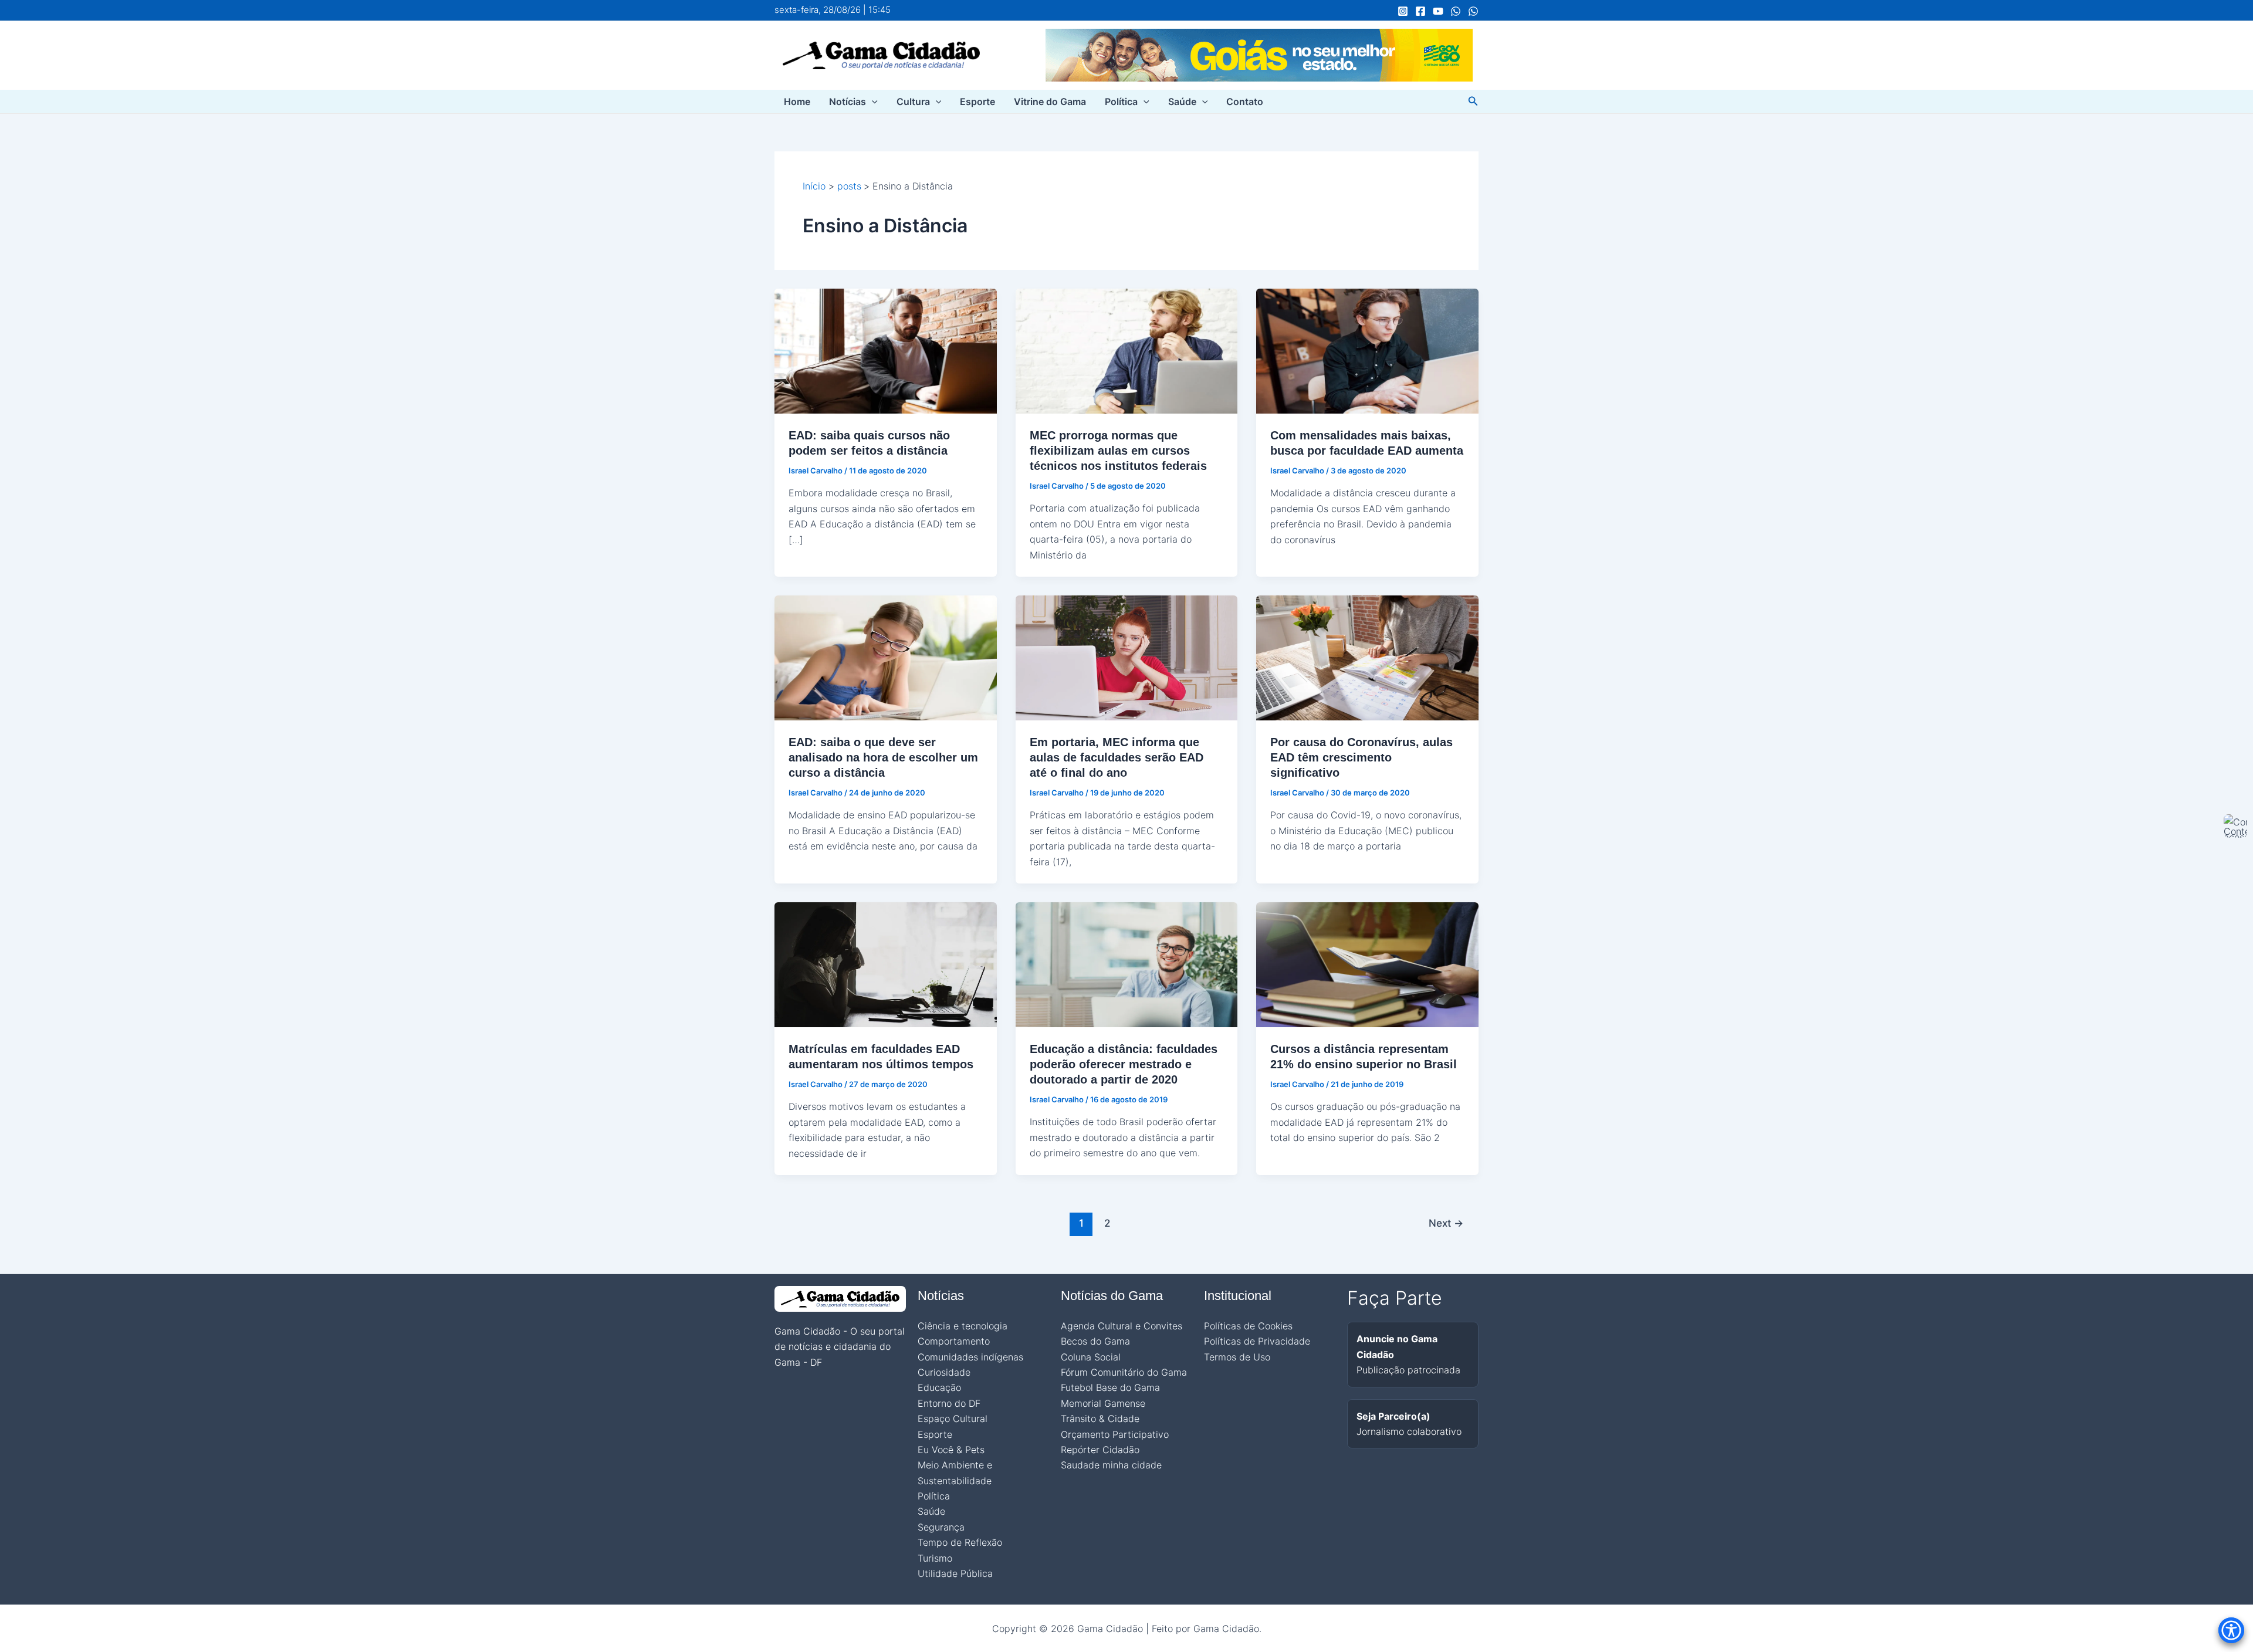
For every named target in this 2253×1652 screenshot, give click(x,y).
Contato (1245, 101)
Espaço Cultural (953, 1419)
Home (797, 101)
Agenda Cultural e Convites (1122, 1326)
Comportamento (954, 1341)
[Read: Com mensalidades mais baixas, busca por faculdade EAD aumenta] (1367, 350)
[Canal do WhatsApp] (1456, 11)
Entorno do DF (949, 1403)
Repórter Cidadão (1100, 1450)
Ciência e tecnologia (963, 1326)
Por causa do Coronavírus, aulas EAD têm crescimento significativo (1361, 757)
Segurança (941, 1527)
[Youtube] (1438, 11)
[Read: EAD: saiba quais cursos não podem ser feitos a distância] (886, 350)
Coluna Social (1091, 1357)
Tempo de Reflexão (960, 1542)
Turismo (935, 1558)
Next (1446, 1223)
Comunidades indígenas (970, 1357)
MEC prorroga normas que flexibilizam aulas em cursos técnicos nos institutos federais (1118, 451)
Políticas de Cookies (1248, 1326)
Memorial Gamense (1103, 1403)
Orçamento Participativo (1115, 1434)
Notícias (848, 101)
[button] (872, 101)
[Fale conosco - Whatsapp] (1473, 11)
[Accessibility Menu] (2231, 1630)
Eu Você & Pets (951, 1450)
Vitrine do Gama (1050, 101)
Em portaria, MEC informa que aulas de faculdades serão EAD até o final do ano (1117, 757)
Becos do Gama (1095, 1341)
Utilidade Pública (955, 1573)
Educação (939, 1387)
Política (1121, 101)
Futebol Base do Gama (1110, 1387)
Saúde (1182, 101)
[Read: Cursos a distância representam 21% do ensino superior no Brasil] (1367, 964)
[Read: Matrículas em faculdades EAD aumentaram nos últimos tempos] (886, 964)
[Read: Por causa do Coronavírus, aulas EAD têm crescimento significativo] (1367, 657)
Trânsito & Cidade (1100, 1419)
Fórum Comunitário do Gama (1124, 1372)
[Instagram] (1403, 11)
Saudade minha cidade (1111, 1465)
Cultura (913, 101)
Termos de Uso (1237, 1357)
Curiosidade (944, 1372)
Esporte (977, 101)
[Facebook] (1420, 11)
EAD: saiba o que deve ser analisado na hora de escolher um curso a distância (883, 757)
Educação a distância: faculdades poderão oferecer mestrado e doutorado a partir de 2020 (1124, 1064)
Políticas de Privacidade (1257, 1341)
